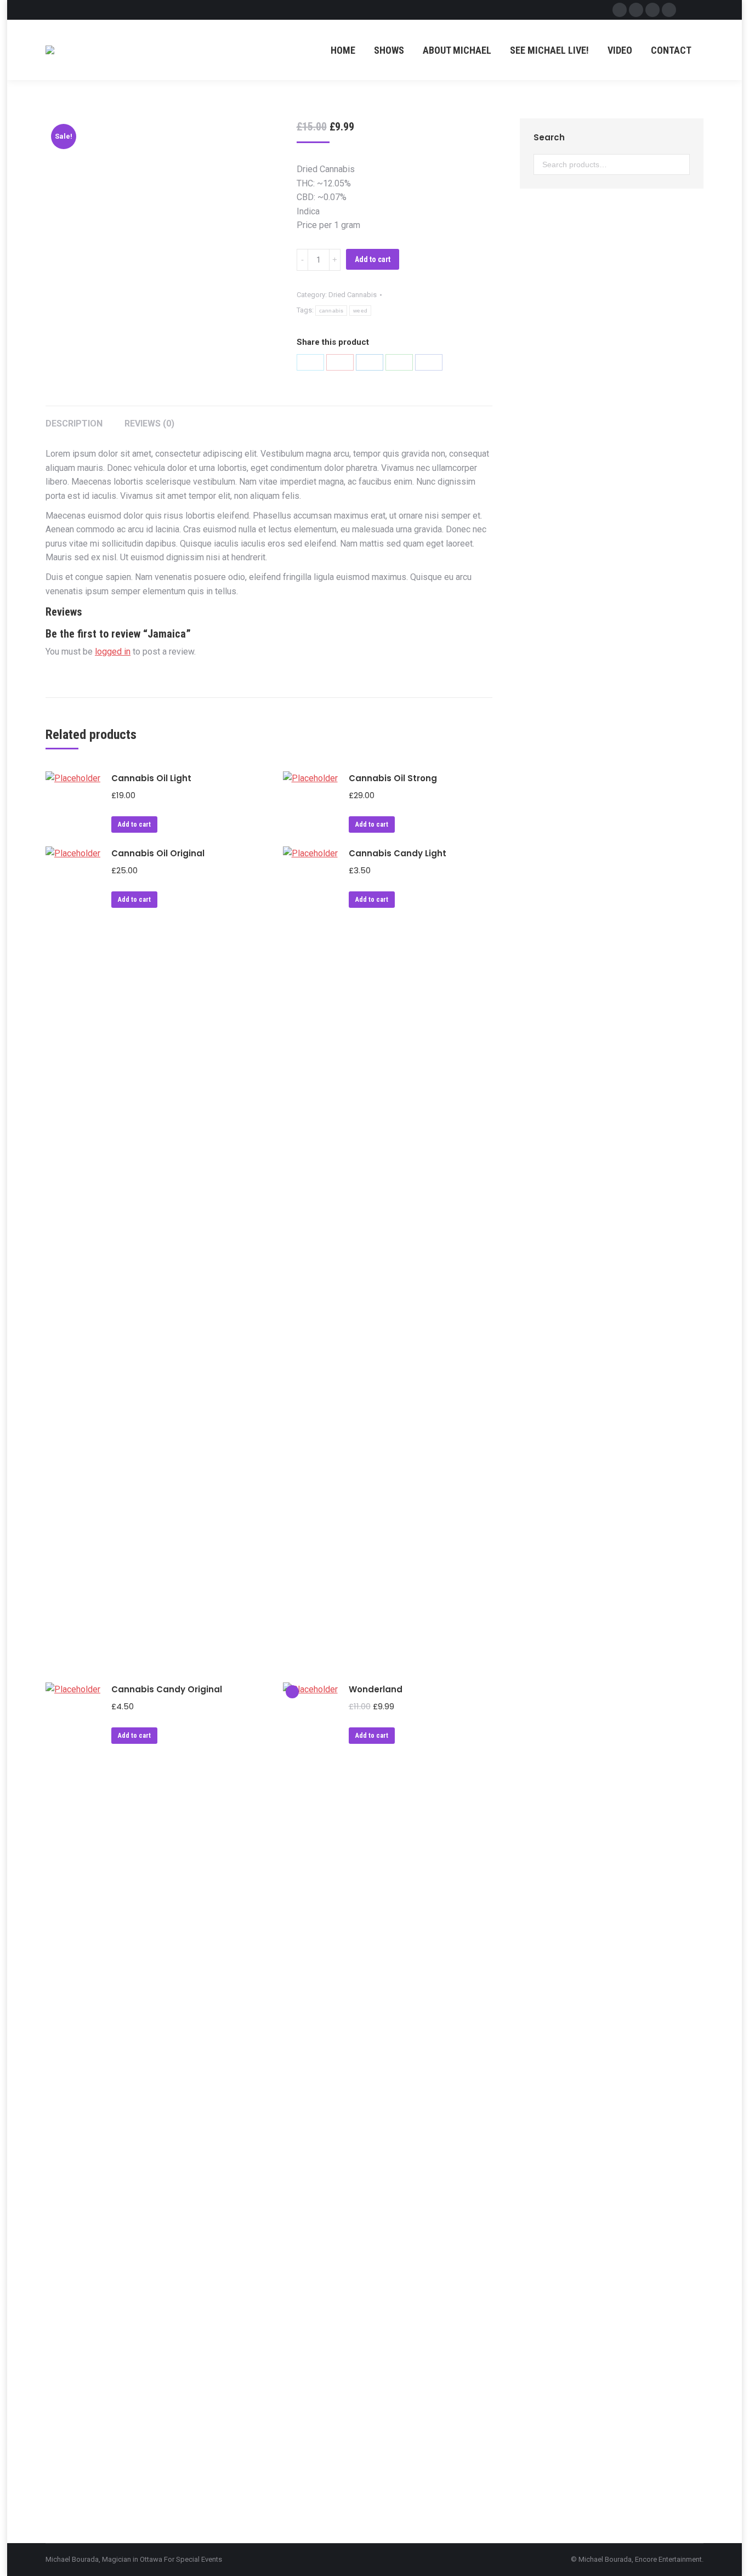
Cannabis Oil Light (151, 778)
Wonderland (376, 1689)
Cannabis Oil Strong (393, 778)
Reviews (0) (149, 423)
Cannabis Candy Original (167, 1689)
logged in (113, 652)
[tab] (74, 418)
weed (360, 311)
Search (678, 164)
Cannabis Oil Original (158, 853)
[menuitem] (343, 50)
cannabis (331, 311)
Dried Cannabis (353, 295)
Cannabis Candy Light (398, 853)
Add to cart (373, 259)
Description (74, 423)
